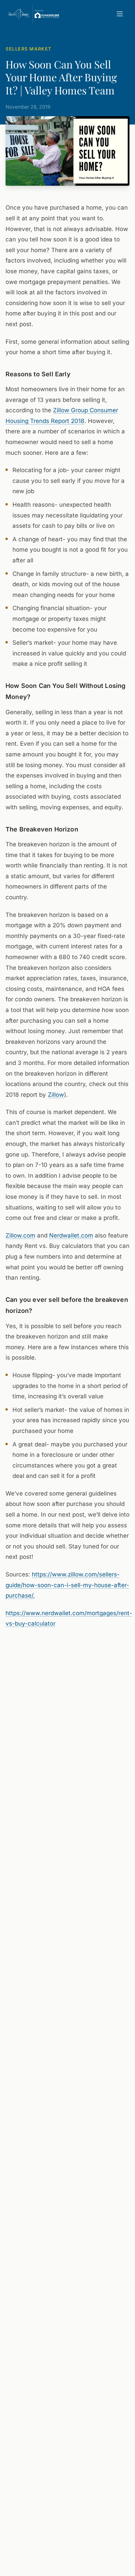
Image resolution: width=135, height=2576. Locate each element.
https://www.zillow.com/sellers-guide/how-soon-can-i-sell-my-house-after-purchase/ (67, 1585)
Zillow (56, 1095)
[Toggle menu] (120, 14)
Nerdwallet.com (71, 1235)
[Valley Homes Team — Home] (34, 14)
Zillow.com (20, 1235)
